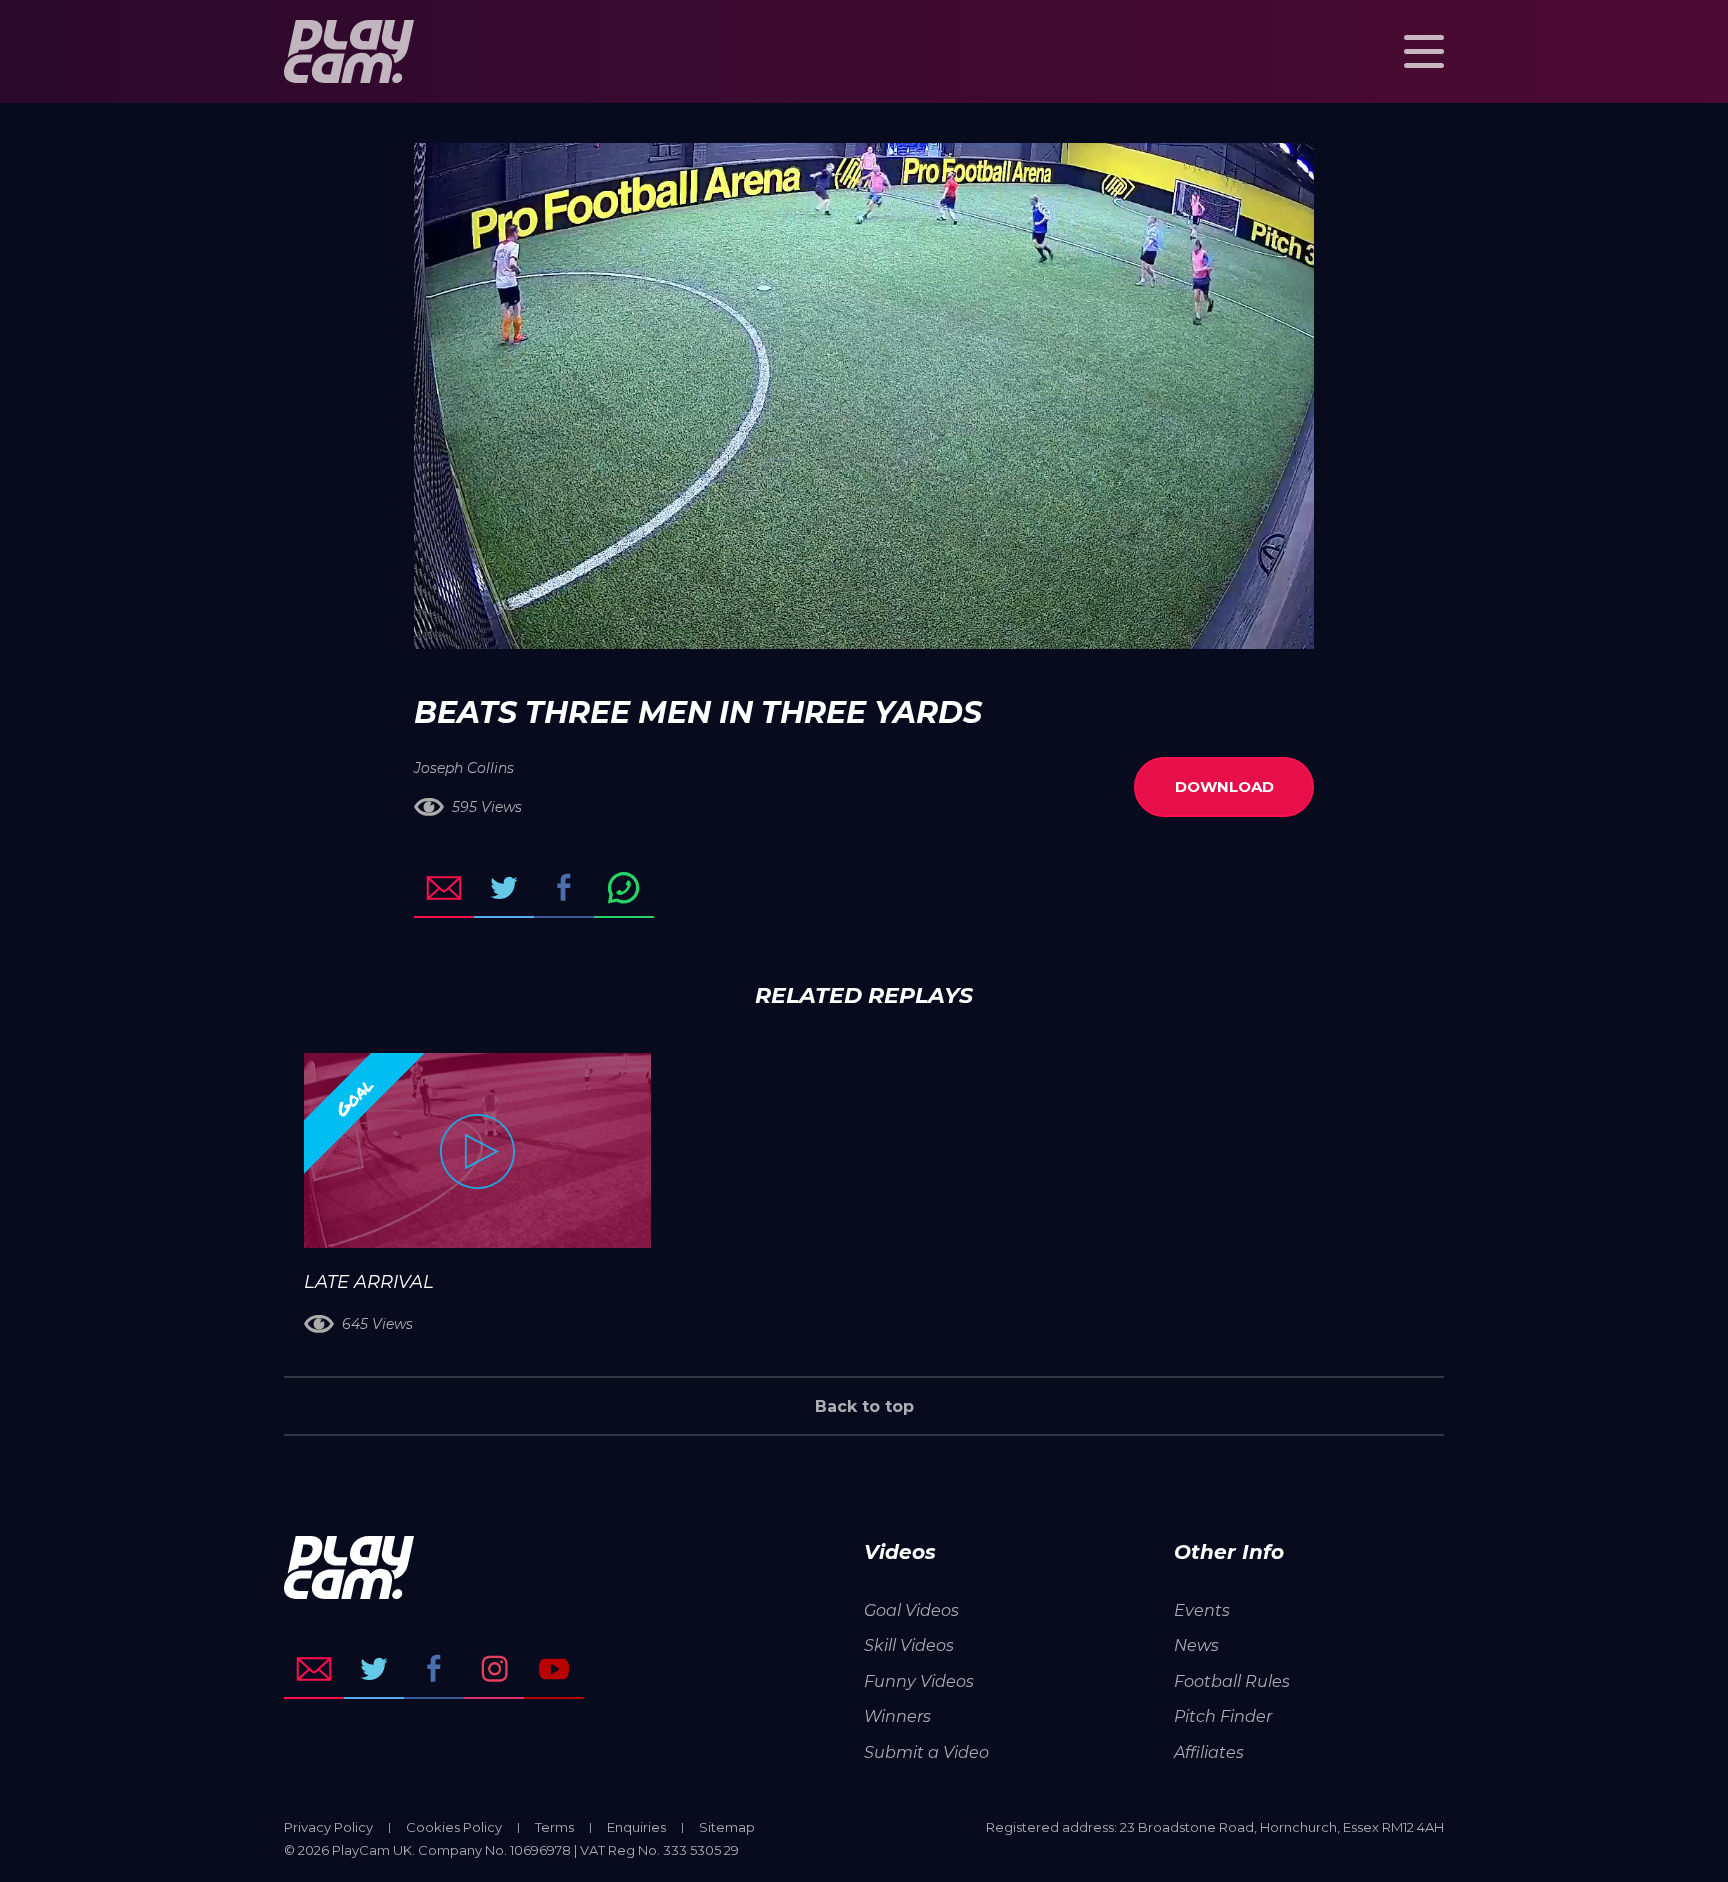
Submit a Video (926, 1752)
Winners (897, 1716)
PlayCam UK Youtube (554, 1669)
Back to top (864, 1406)
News (1196, 1645)
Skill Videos (909, 1645)
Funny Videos (919, 1681)
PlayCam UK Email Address (314, 1669)
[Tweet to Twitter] (504, 888)
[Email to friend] (444, 888)
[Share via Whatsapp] (624, 888)
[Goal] (477, 1150)
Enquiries (636, 1827)
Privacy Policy (328, 1827)
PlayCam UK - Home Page (349, 51)
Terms (554, 1827)
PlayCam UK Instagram (494, 1669)
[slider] (810, 624)
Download (1224, 786)
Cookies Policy (454, 1827)
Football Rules (1232, 1681)
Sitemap (727, 1827)
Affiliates (1209, 1752)
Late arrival (369, 1282)
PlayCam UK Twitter (374, 1669)
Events (1202, 1610)
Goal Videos (911, 1610)
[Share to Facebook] (564, 888)
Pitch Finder (1223, 1716)
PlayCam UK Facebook (434, 1669)
